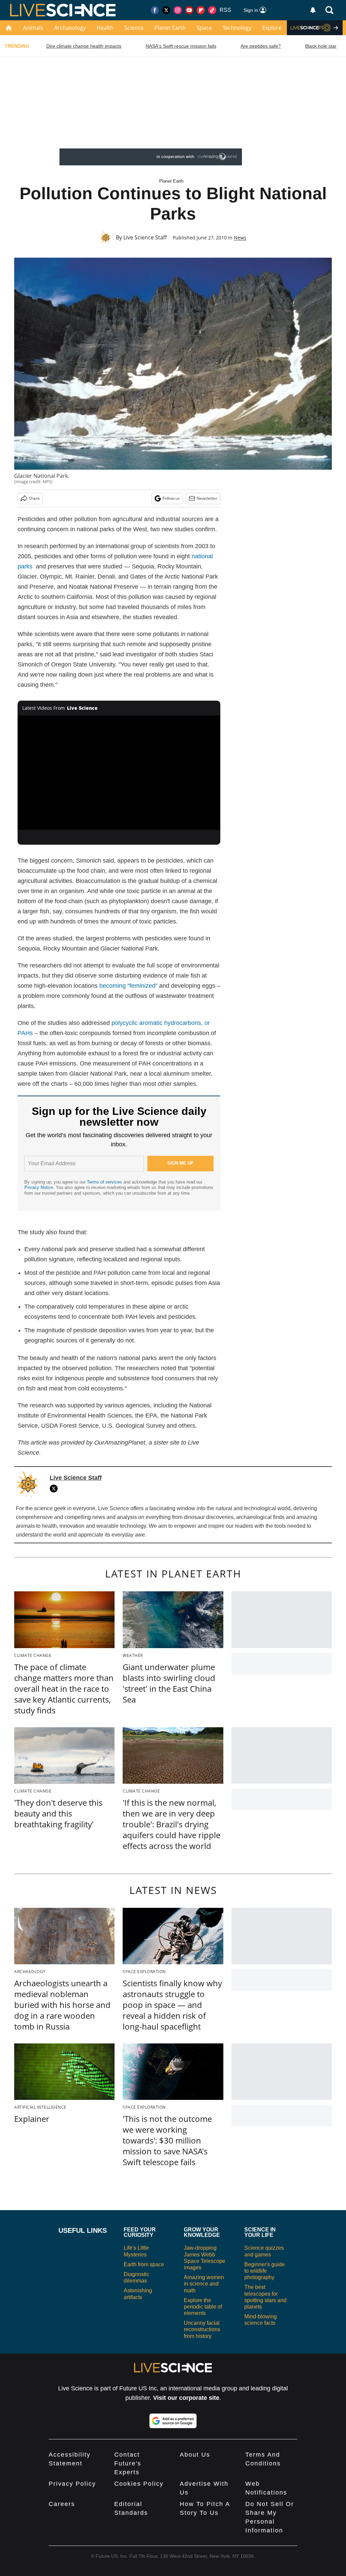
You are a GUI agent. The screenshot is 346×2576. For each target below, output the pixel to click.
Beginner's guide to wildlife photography (265, 2271)
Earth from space (144, 2264)
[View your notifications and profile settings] (313, 10)
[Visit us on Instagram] (178, 10)
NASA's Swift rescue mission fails (181, 46)
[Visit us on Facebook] (155, 10)
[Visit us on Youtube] (189, 10)
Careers (62, 2504)
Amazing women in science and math (204, 2284)
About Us (195, 2455)
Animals (33, 28)
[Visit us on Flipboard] (201, 10)
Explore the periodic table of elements (203, 2307)
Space (204, 28)
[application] (119, 773)
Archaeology (70, 28)
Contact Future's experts (128, 2463)
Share (34, 498)
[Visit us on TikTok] (212, 10)
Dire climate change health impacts (84, 46)
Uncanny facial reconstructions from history (202, 2329)
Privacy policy (72, 2484)
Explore (272, 28)
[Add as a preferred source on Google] (173, 2421)
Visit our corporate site (186, 2398)
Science (134, 28)
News (240, 238)
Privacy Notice (39, 1187)
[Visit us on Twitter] (166, 10)
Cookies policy (139, 2484)
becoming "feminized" (128, 986)
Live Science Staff (145, 237)
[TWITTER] (55, 1489)
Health (105, 28)
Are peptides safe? (261, 46)
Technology (237, 28)
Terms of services (105, 1182)
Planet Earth (170, 28)
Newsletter (207, 498)
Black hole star (321, 46)
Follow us (171, 498)
